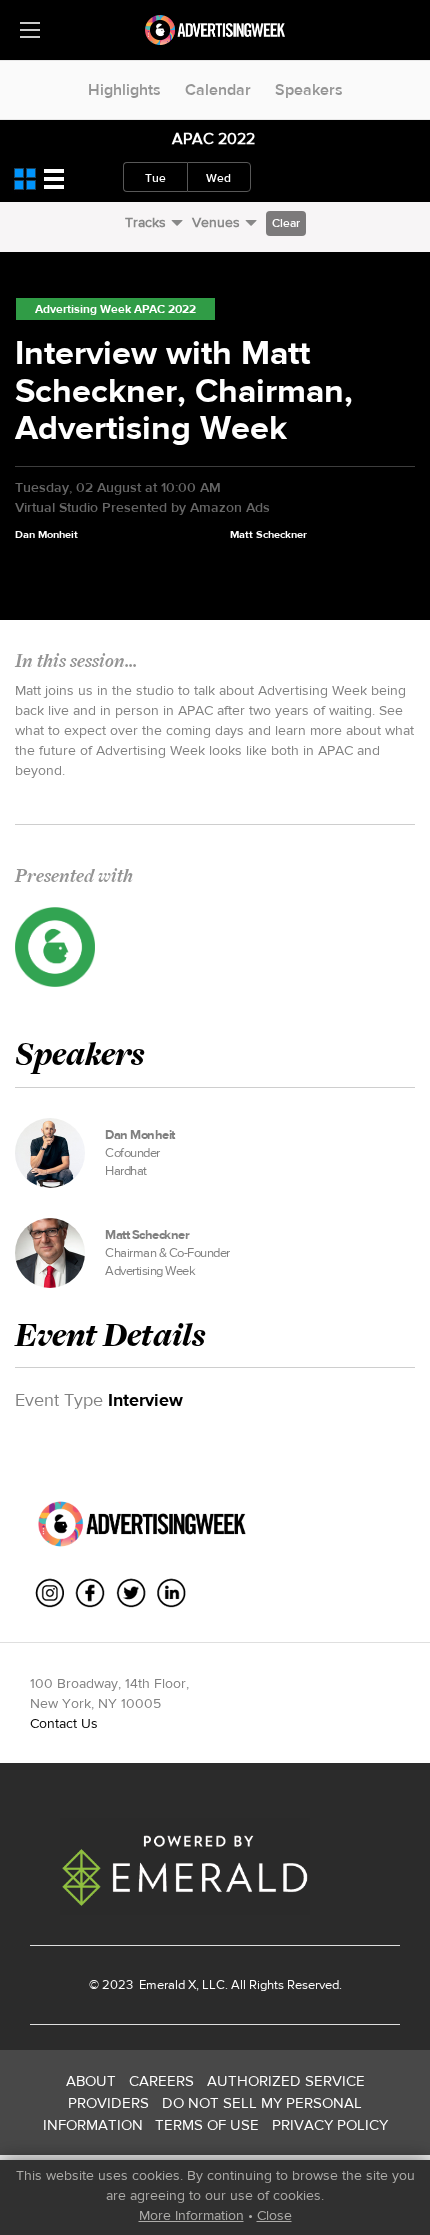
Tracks (145, 222)
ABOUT (91, 2080)
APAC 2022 (213, 138)
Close (274, 2215)
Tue (155, 178)
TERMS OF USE (207, 2124)
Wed (218, 178)
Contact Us (64, 1723)
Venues (216, 222)
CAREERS (161, 2080)
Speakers (309, 89)
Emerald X (166, 1984)
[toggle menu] (30, 30)
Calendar (218, 89)
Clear (286, 223)
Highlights (124, 89)
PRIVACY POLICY (330, 2124)
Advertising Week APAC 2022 (115, 309)
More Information (191, 2215)
